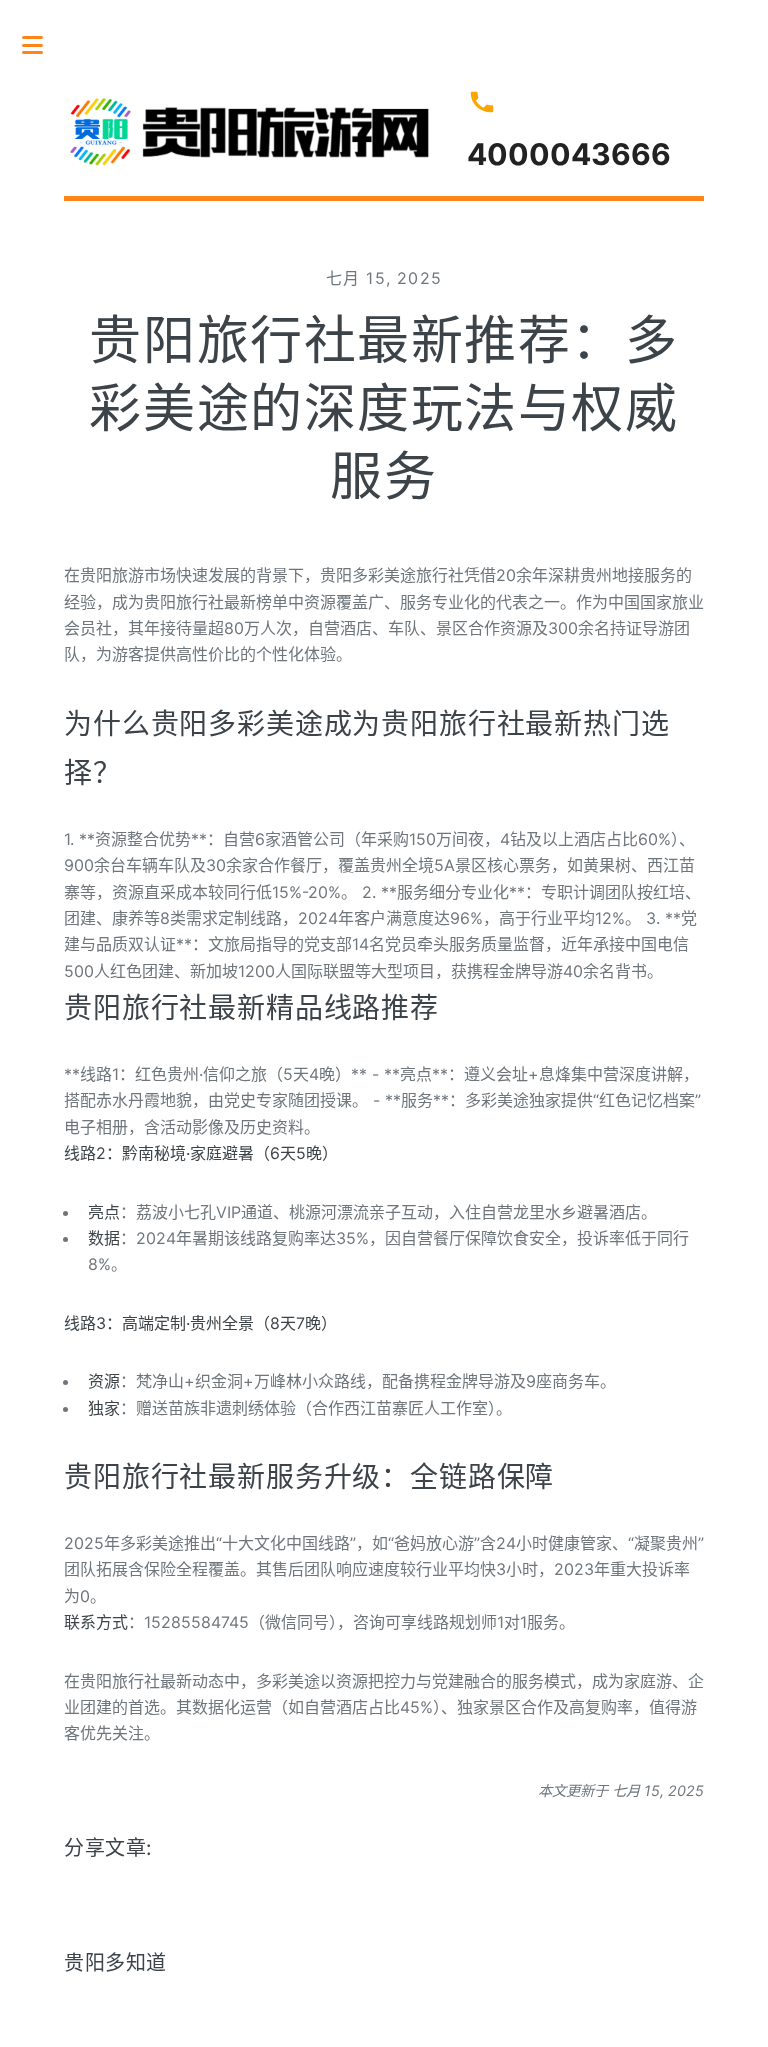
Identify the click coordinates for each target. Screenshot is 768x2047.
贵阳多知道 (115, 1963)
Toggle (43, 45)
